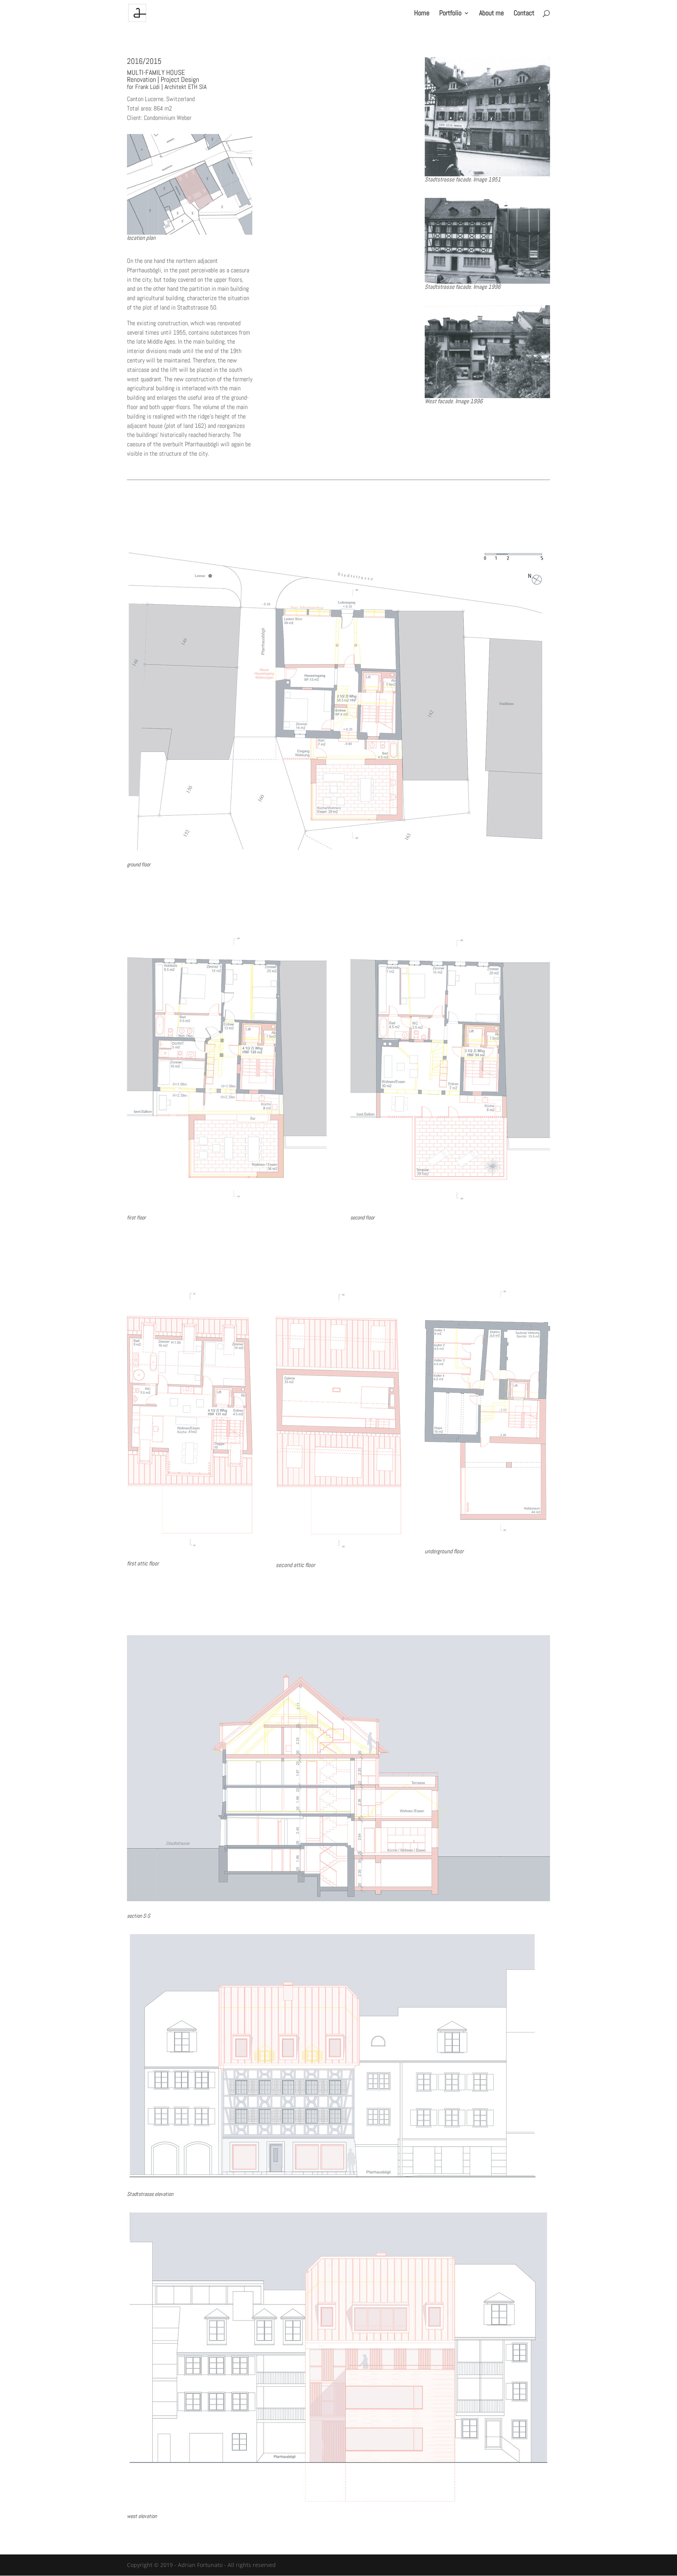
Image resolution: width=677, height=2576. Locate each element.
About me (491, 14)
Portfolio (450, 14)
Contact (524, 14)
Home (422, 14)
